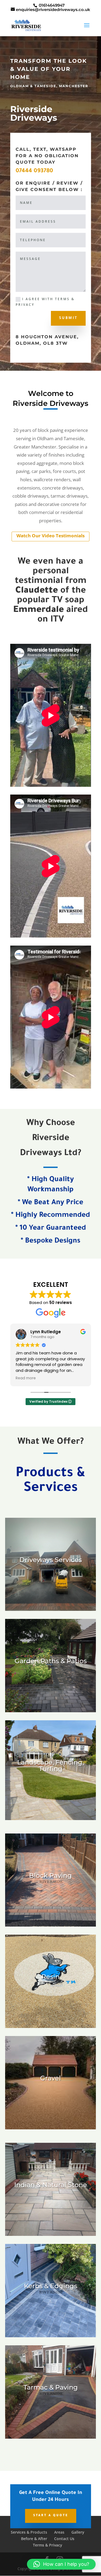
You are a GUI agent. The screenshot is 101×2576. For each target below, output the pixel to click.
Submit (68, 318)
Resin (50, 1977)
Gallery (78, 2532)
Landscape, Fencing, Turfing (50, 1765)
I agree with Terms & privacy (45, 302)
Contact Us (64, 2539)
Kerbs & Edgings (51, 2286)
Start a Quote (51, 2516)
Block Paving (50, 1875)
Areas (59, 2532)
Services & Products (29, 2532)
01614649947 (52, 5)
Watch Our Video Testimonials (50, 536)
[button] (61, 2564)
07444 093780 (34, 171)
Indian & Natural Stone (51, 2185)
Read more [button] (26, 1378)
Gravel (50, 2078)
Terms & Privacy (48, 2545)
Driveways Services (51, 1560)
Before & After (34, 2539)
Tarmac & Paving (51, 2387)
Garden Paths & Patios (51, 1661)
